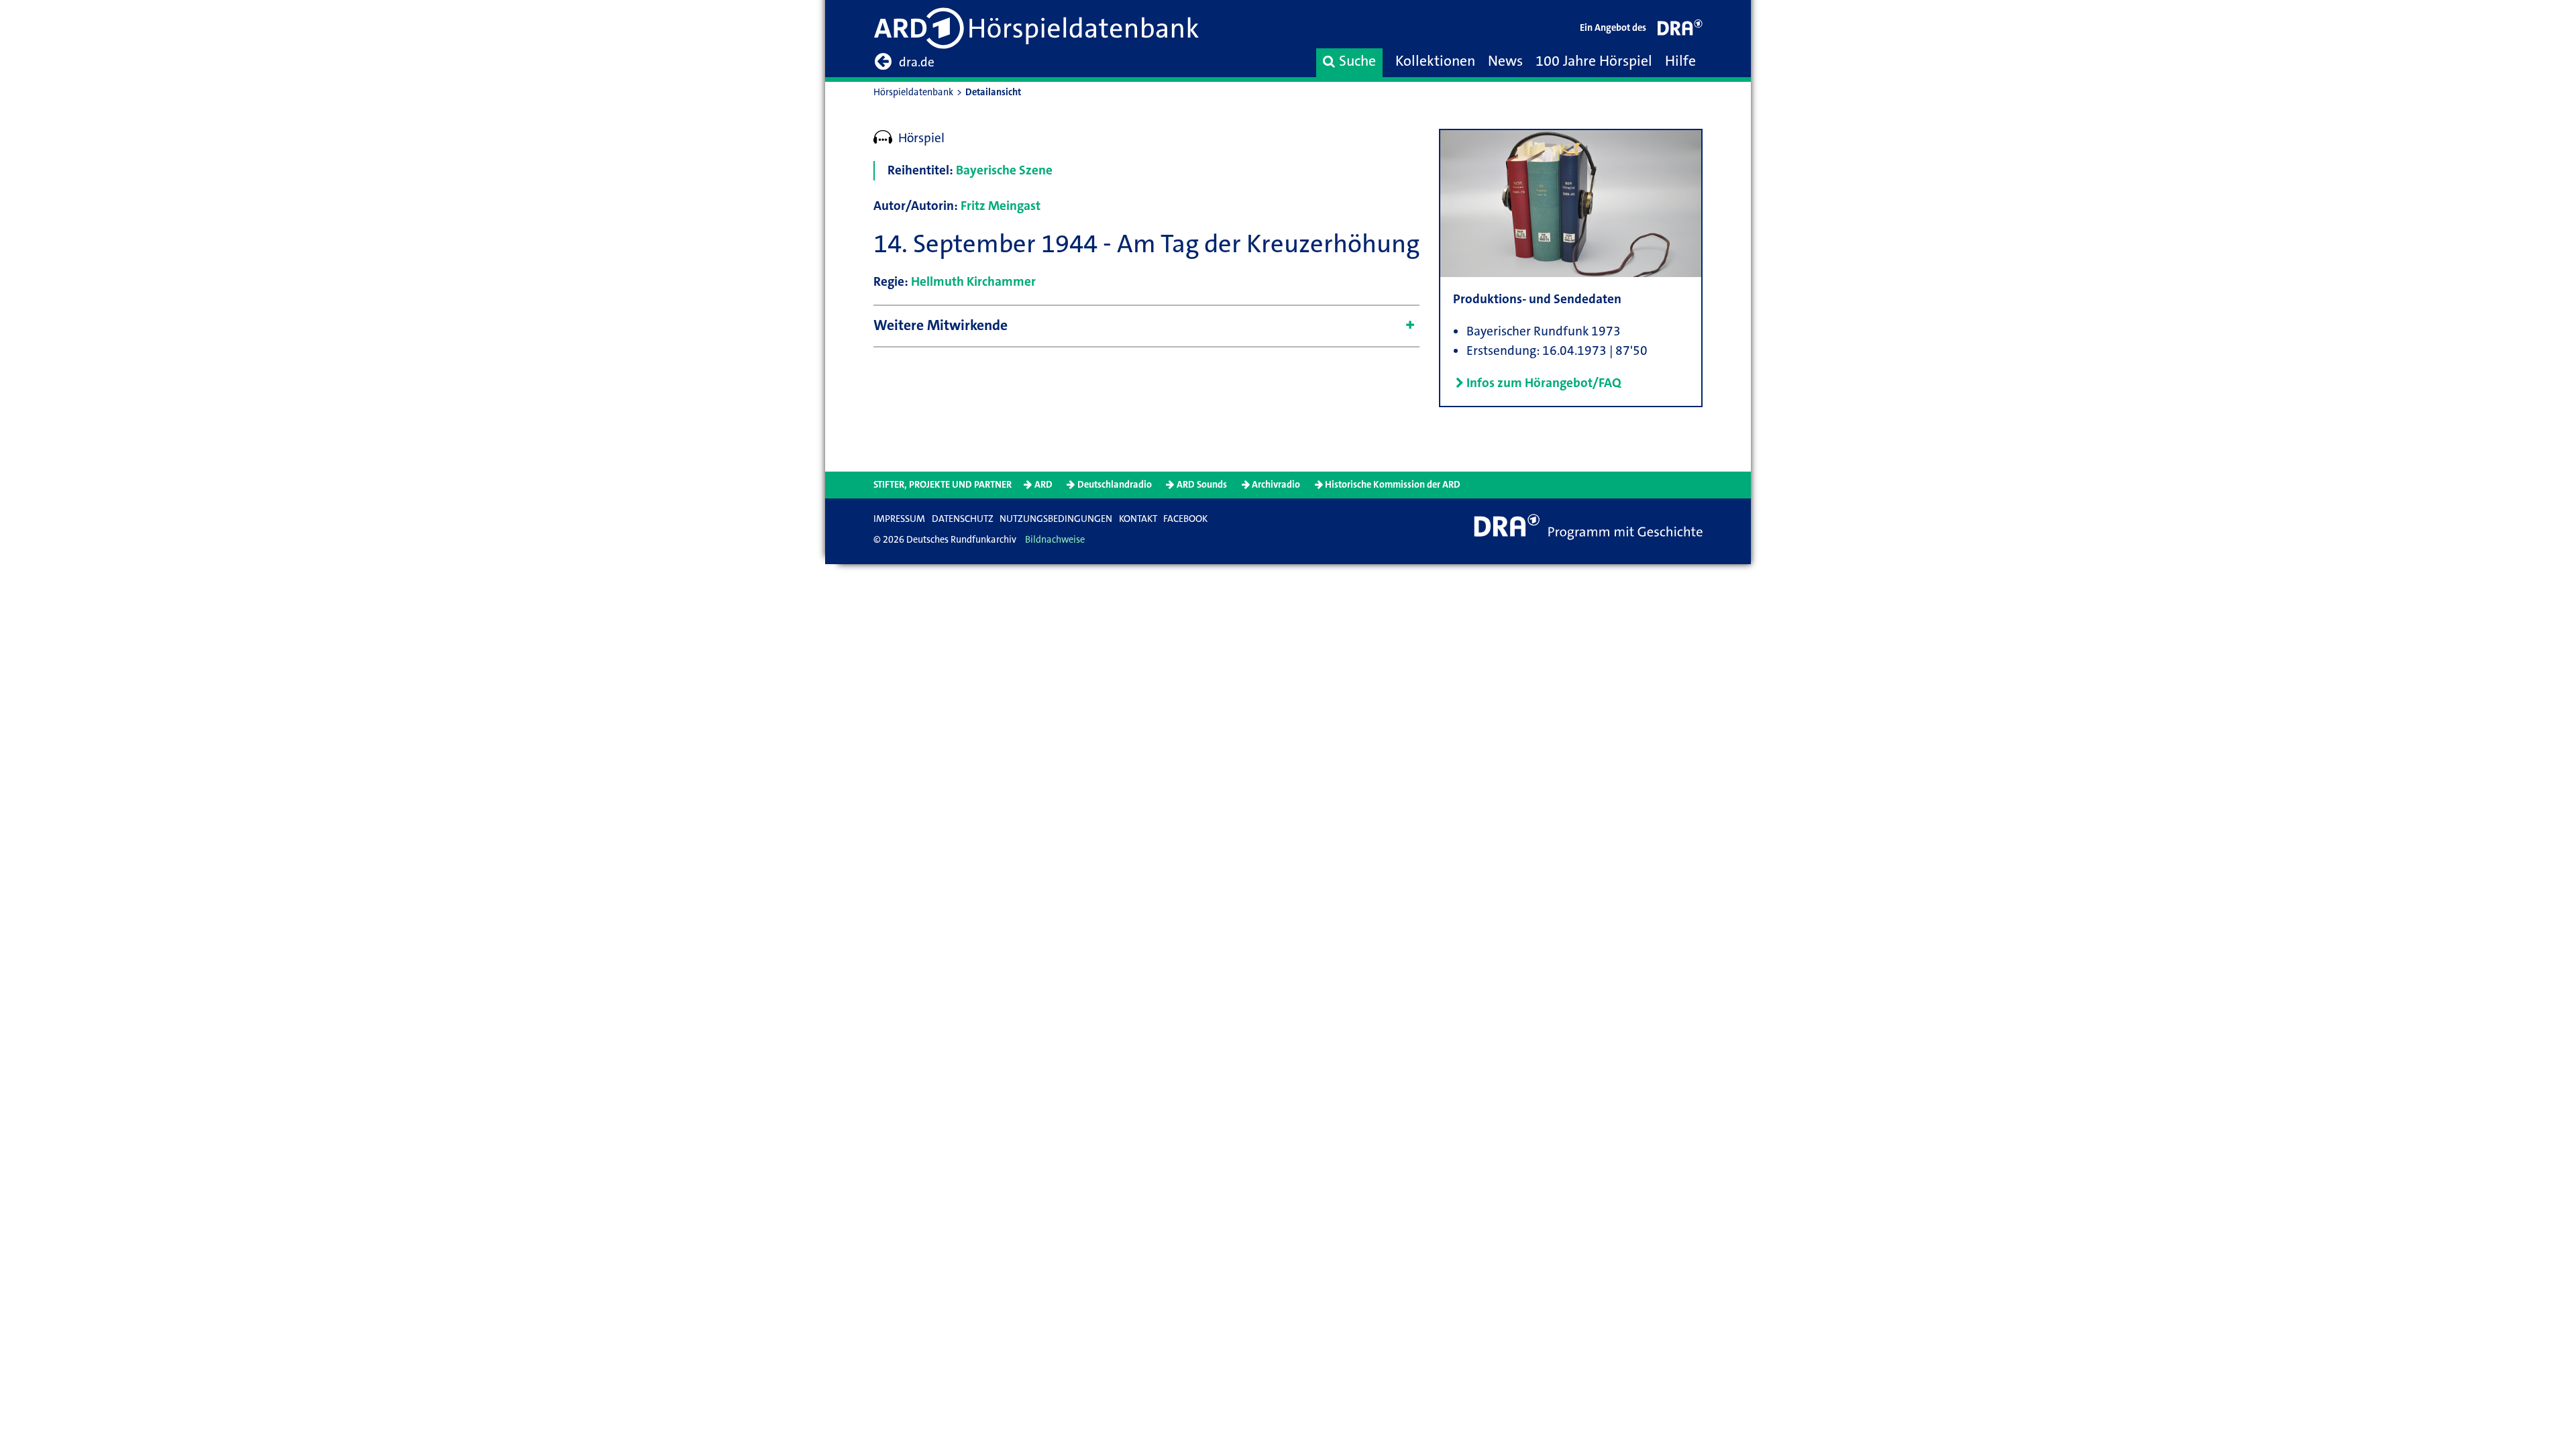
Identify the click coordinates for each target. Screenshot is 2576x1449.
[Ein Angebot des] (1680, 31)
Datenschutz (963, 519)
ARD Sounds (1202, 485)
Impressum (899, 519)
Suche (1357, 61)
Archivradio (1276, 485)
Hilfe (1680, 61)
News (1505, 61)
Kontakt (1138, 519)
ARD (1043, 485)
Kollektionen (1435, 61)
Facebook (1185, 519)
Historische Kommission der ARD (1393, 485)
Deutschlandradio (1115, 485)
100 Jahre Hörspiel (1594, 61)
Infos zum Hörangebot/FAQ (1544, 383)
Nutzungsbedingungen (1056, 519)
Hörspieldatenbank (913, 92)
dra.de (917, 62)
